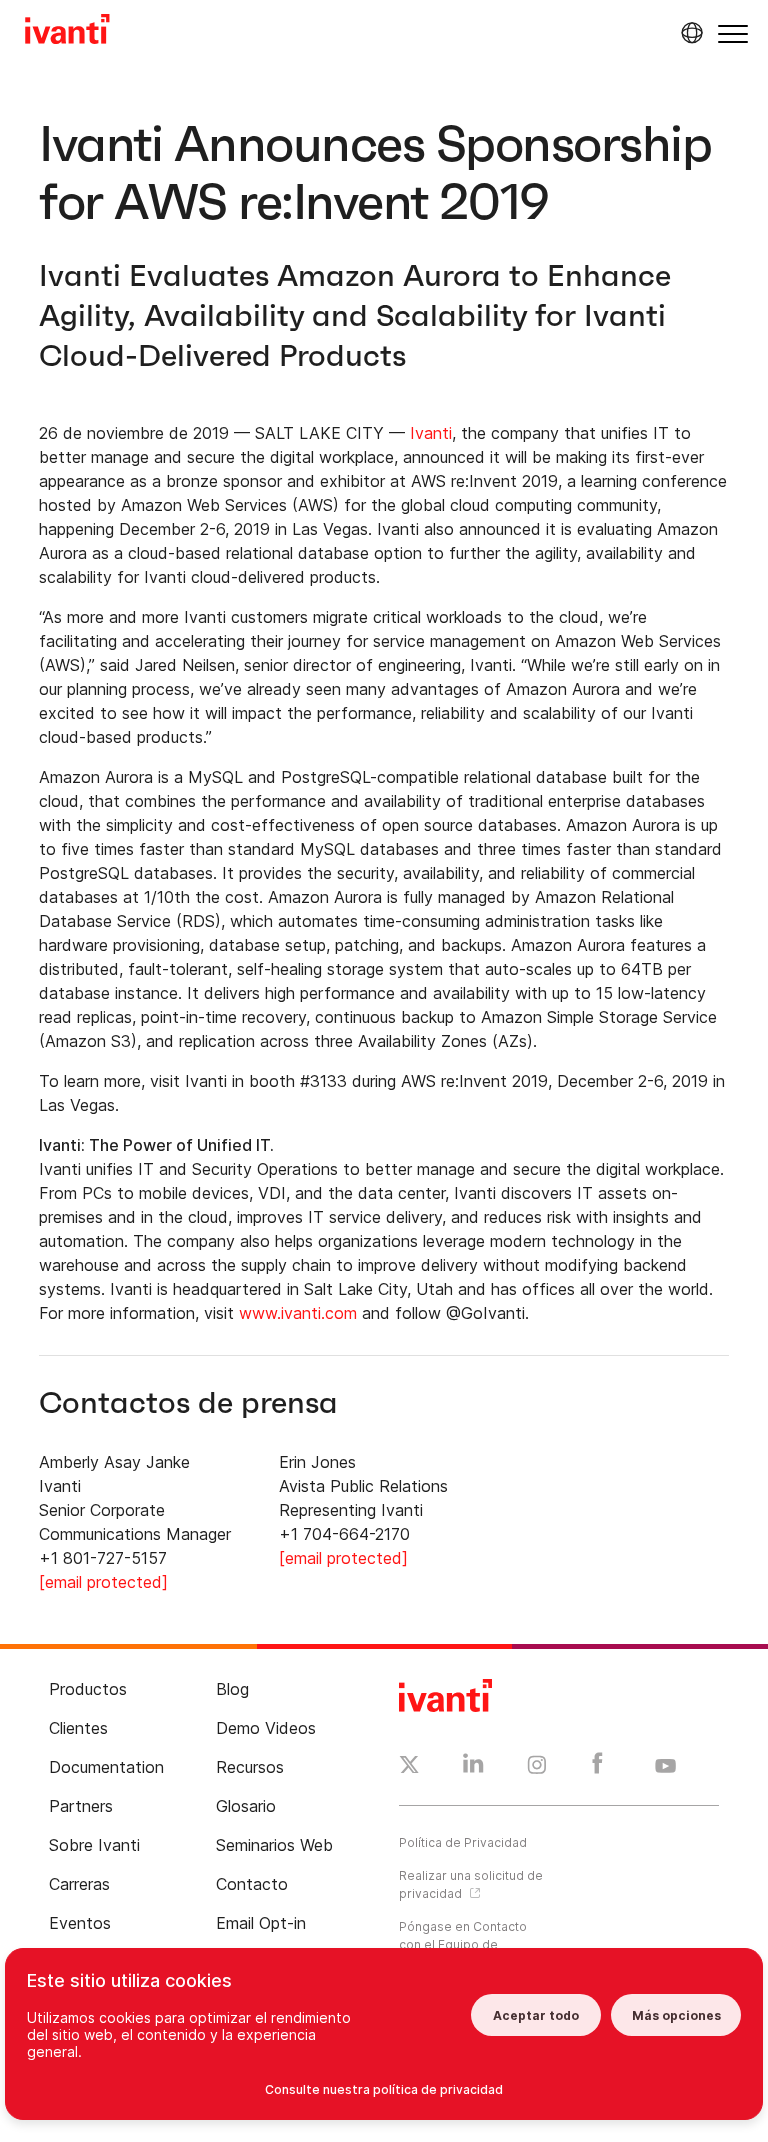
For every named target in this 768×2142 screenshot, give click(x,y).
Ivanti (431, 433)
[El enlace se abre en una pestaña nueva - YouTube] (665, 1767)
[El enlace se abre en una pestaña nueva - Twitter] (409, 1767)
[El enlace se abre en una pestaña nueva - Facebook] (597, 1768)
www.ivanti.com (298, 1313)
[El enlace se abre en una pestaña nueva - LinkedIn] (473, 1768)
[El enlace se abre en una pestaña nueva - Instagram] (537, 1768)
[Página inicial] (67, 32)
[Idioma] (689, 33)
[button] (733, 33)
